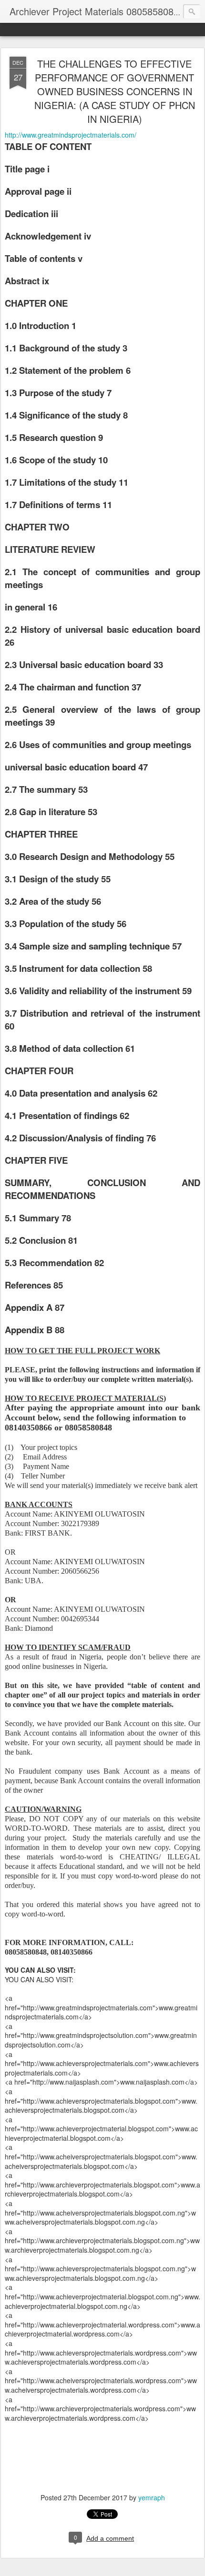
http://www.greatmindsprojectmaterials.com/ (71, 135)
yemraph (152, 2497)
